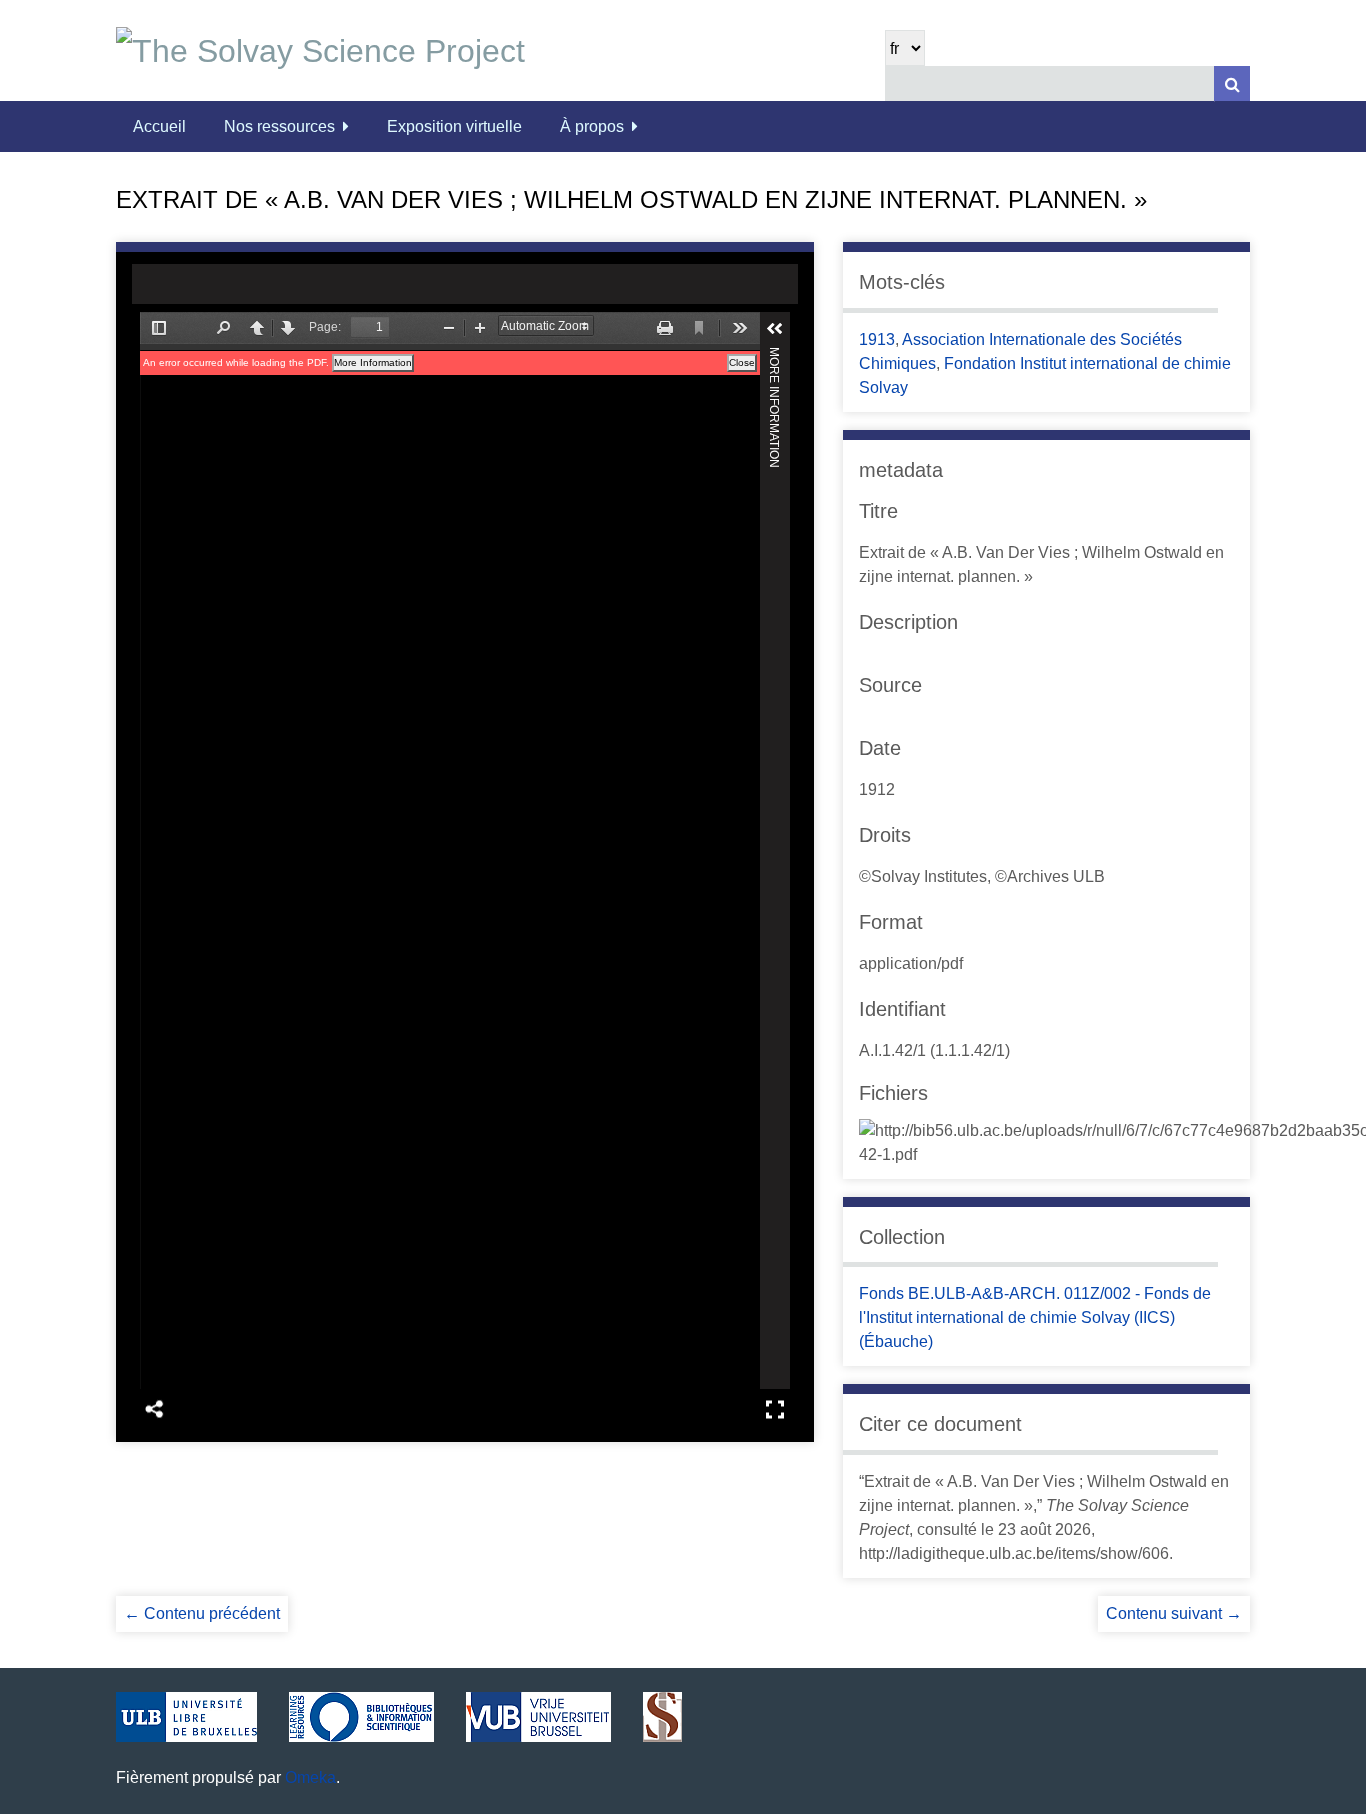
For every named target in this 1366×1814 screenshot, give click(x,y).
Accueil (159, 126)
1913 (877, 339)
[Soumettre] (1232, 83)
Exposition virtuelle (454, 126)
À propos (592, 126)
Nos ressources (279, 126)
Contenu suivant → (1174, 1613)
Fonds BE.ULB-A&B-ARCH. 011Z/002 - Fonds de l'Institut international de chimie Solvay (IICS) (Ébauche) (1035, 1317)
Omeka (310, 1777)
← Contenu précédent (202, 1613)
